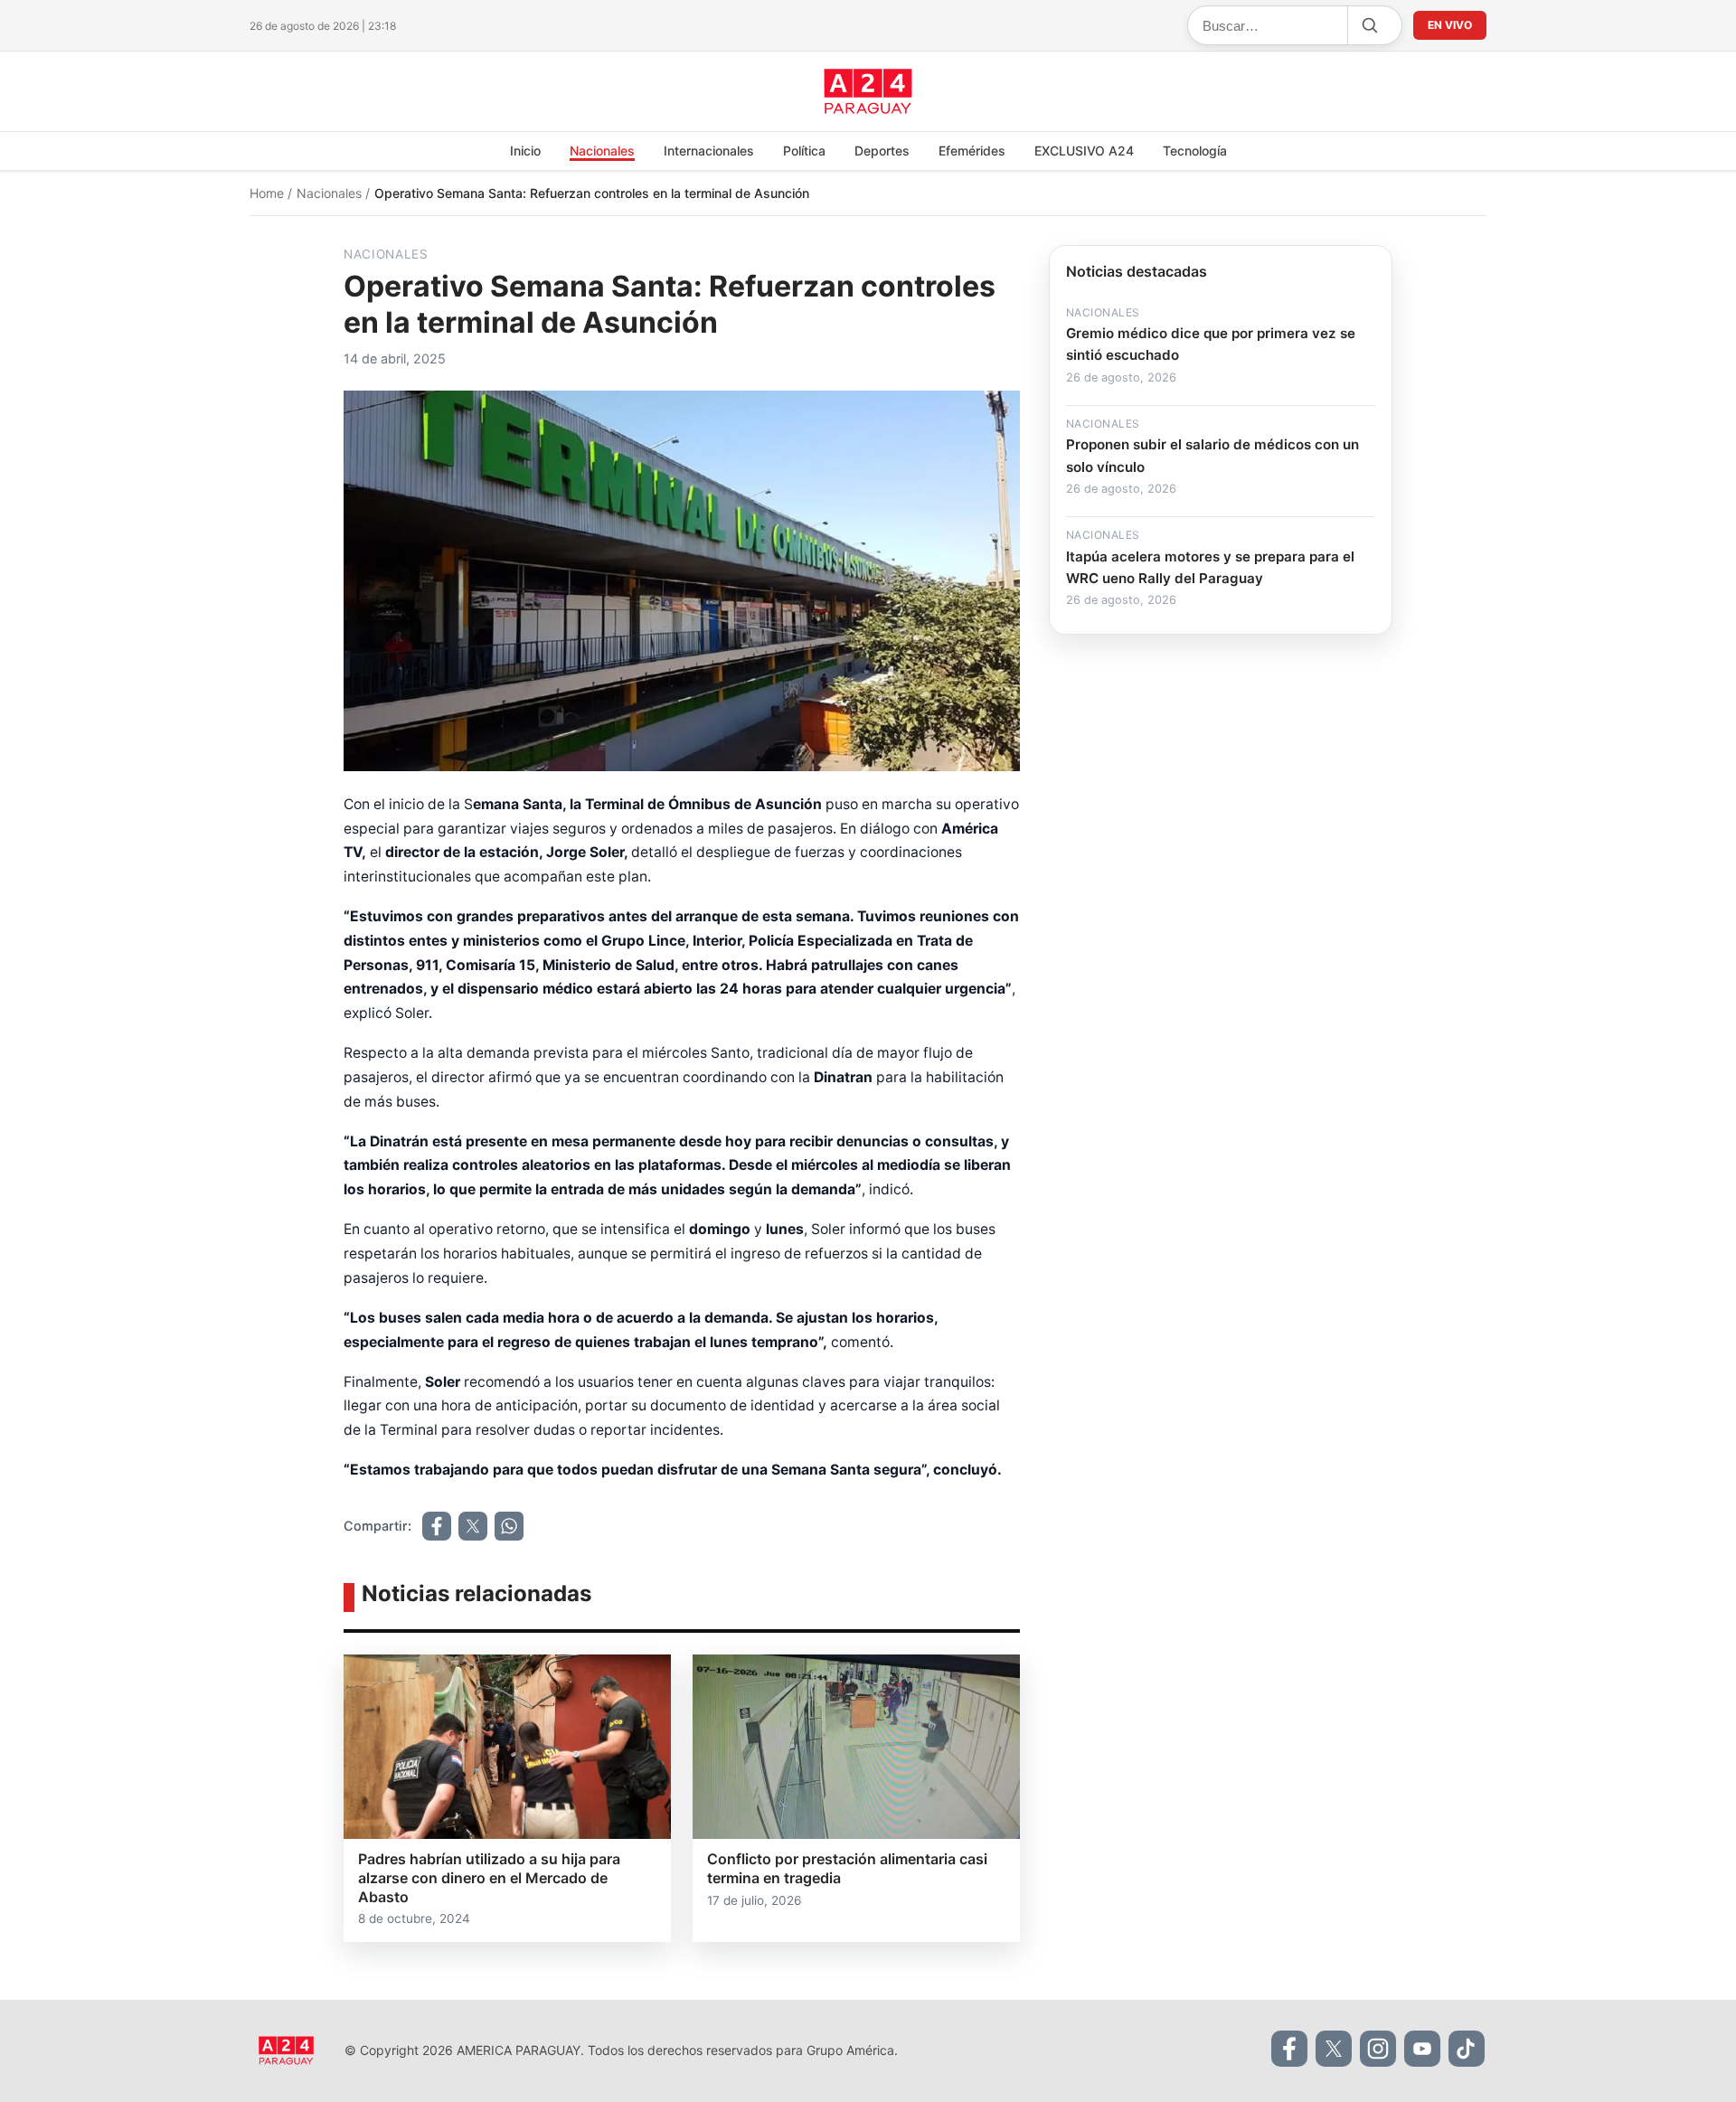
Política (804, 151)
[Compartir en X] (473, 1526)
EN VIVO (1450, 25)
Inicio (525, 151)
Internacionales (709, 151)
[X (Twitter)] (1334, 2049)
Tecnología (1195, 151)
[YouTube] (1422, 2049)
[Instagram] (1378, 2049)
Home (269, 193)
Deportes (882, 151)
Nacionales (602, 151)
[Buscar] (1369, 25)
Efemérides (972, 151)
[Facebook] (1289, 2049)
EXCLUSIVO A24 (1084, 151)
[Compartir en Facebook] (437, 1526)
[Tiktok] (1467, 2049)
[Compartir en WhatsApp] (509, 1526)
